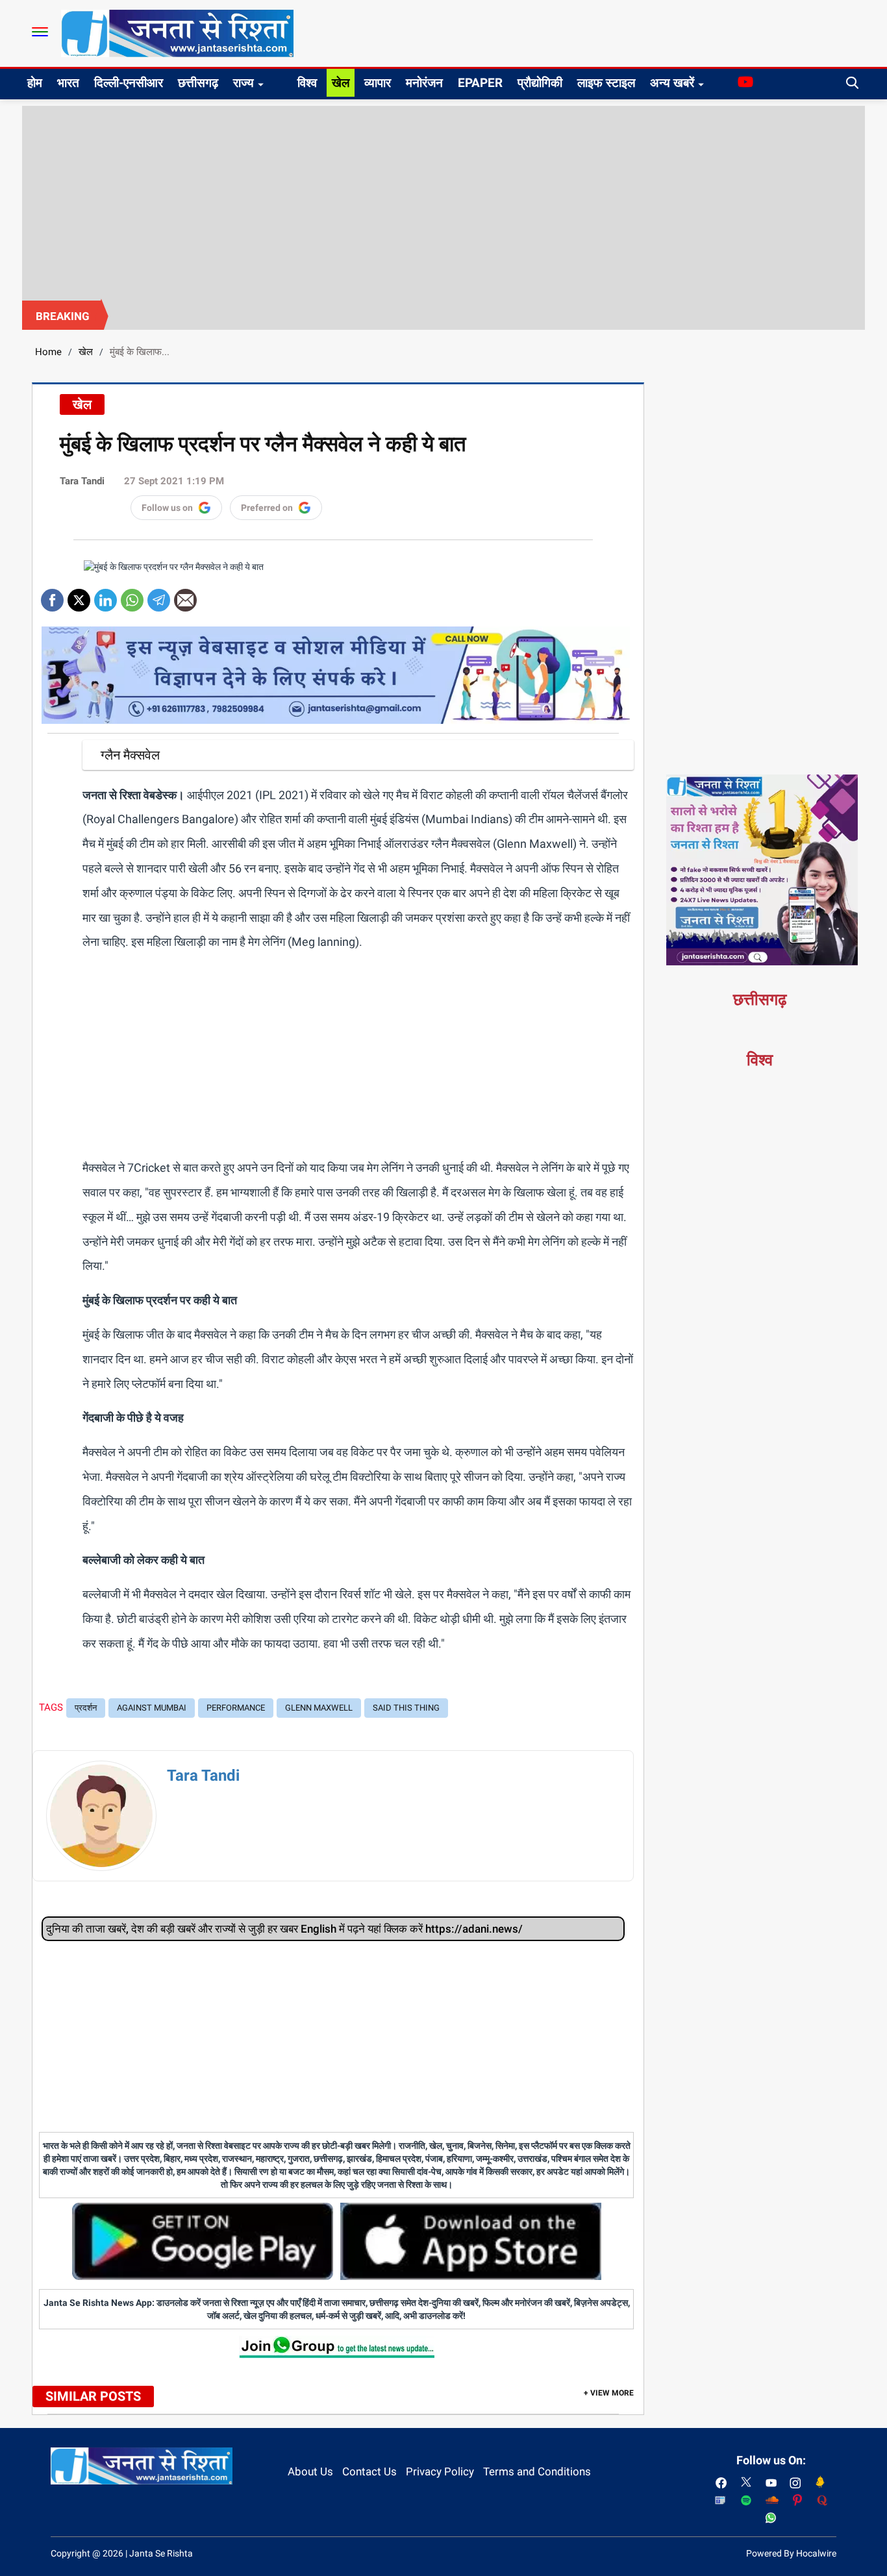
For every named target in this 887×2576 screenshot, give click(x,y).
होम (35, 83)
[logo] (177, 32)
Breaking (63, 316)
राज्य (244, 83)
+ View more (609, 2393)
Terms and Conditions (537, 2471)
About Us (310, 2471)
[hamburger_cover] (40, 32)
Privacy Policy (440, 2471)
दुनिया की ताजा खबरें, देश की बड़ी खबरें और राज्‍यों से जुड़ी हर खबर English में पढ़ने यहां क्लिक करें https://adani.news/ (284, 1929)
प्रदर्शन (86, 1708)
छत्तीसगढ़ (198, 83)
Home (48, 352)
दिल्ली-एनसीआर (129, 83)
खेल (341, 83)
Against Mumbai (152, 1708)
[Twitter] (79, 596)
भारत (68, 83)
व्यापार (378, 83)
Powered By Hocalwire (791, 2553)
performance (236, 1708)
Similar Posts (93, 2396)
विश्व (307, 83)
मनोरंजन (424, 83)
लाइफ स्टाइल (606, 83)
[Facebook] (52, 596)
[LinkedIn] (106, 596)
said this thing (406, 1708)
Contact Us (369, 2471)
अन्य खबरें (672, 83)
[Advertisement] (443, 203)
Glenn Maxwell (319, 1708)
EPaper (480, 83)
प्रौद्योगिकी (540, 83)
